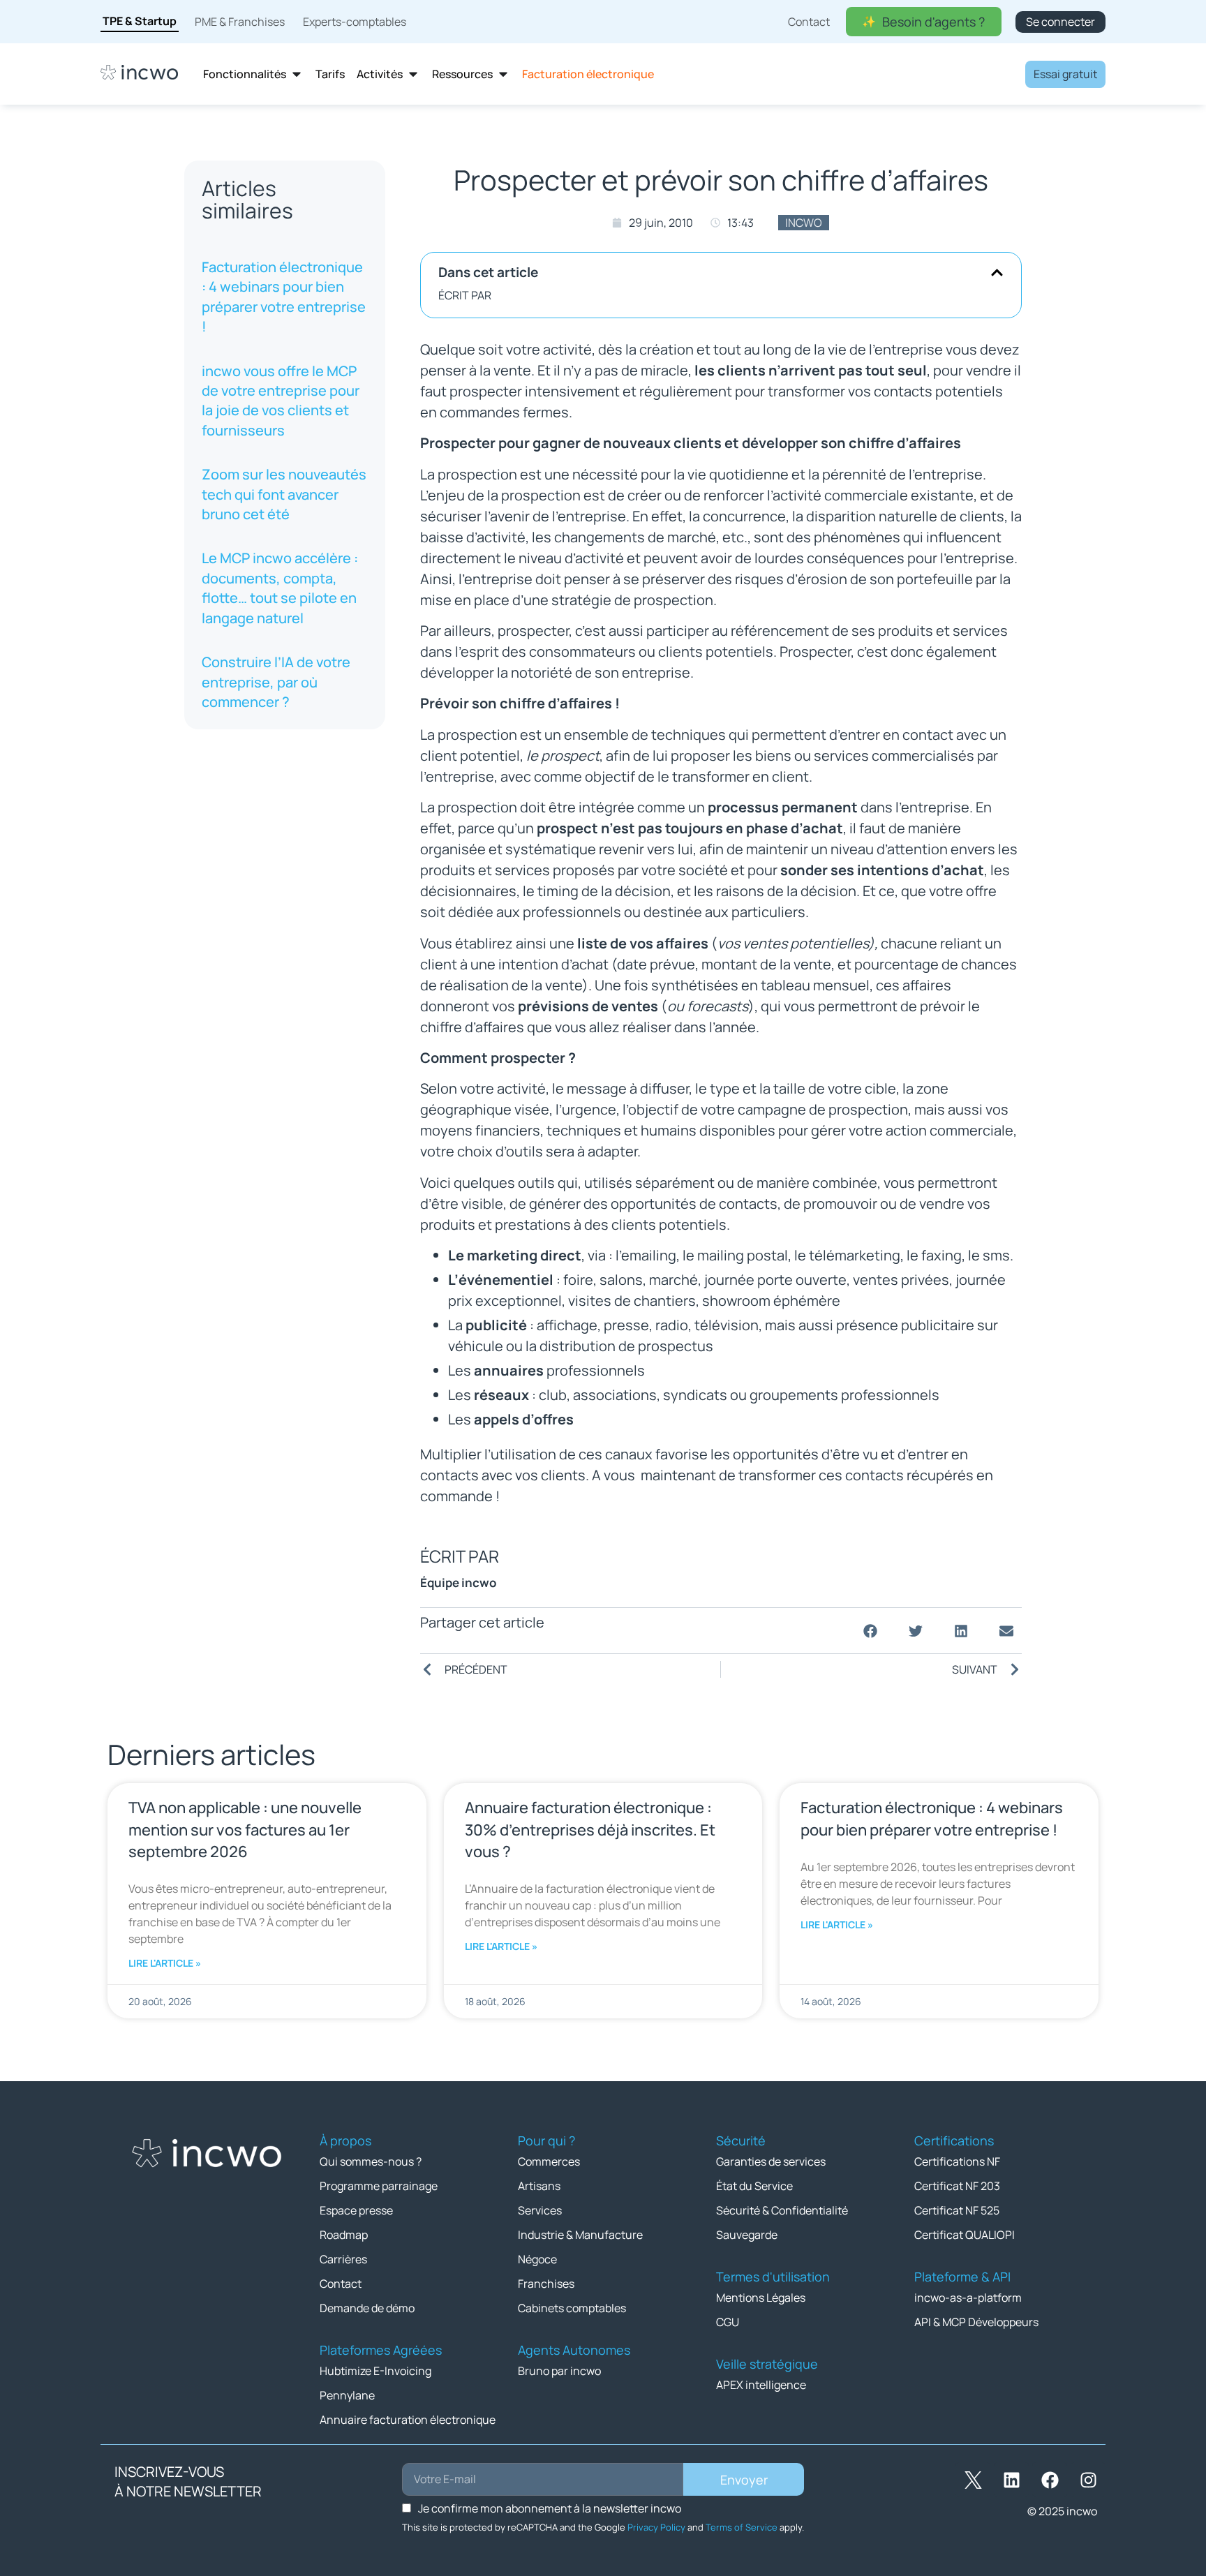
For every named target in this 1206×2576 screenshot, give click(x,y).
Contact (341, 2284)
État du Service (754, 2186)
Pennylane (347, 2395)
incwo (804, 223)
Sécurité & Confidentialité (782, 2210)
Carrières (343, 2259)
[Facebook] (1050, 2480)
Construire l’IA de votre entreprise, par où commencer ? (276, 682)
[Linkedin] (1011, 2480)
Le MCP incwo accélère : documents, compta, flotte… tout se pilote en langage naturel (280, 588)
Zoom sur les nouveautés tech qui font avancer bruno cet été (284, 494)
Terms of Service (742, 2527)
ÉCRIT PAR (465, 295)
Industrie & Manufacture (580, 2235)
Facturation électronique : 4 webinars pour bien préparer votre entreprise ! (284, 297)
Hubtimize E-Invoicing (375, 2371)
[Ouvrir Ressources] (503, 74)
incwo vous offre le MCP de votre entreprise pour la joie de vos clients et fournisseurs (281, 401)
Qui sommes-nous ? (371, 2161)
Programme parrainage (379, 2186)
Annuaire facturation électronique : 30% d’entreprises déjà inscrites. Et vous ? (590, 1829)
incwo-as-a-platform (968, 2298)
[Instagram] (1088, 2480)
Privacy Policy (656, 2527)
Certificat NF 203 (957, 2186)
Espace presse (356, 2210)
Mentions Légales (761, 2298)
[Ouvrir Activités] (413, 74)
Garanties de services (771, 2161)
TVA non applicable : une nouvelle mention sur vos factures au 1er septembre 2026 (245, 1829)
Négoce (537, 2259)
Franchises (546, 2284)
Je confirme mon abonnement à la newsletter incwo (550, 2508)
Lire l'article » (165, 1963)
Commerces (549, 2161)
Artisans (539, 2186)
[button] (997, 273)
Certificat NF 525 (957, 2210)
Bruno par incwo (559, 2371)
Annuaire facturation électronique (408, 2420)
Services (540, 2210)
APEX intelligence (761, 2385)
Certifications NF (957, 2161)
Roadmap (344, 2235)
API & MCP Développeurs (976, 2322)
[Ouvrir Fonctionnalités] (297, 74)
